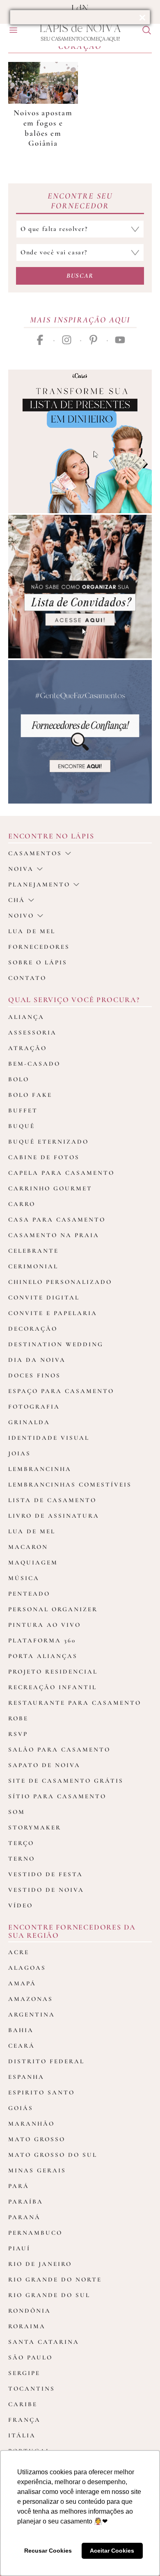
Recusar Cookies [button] (48, 2551)
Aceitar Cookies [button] (112, 2551)
